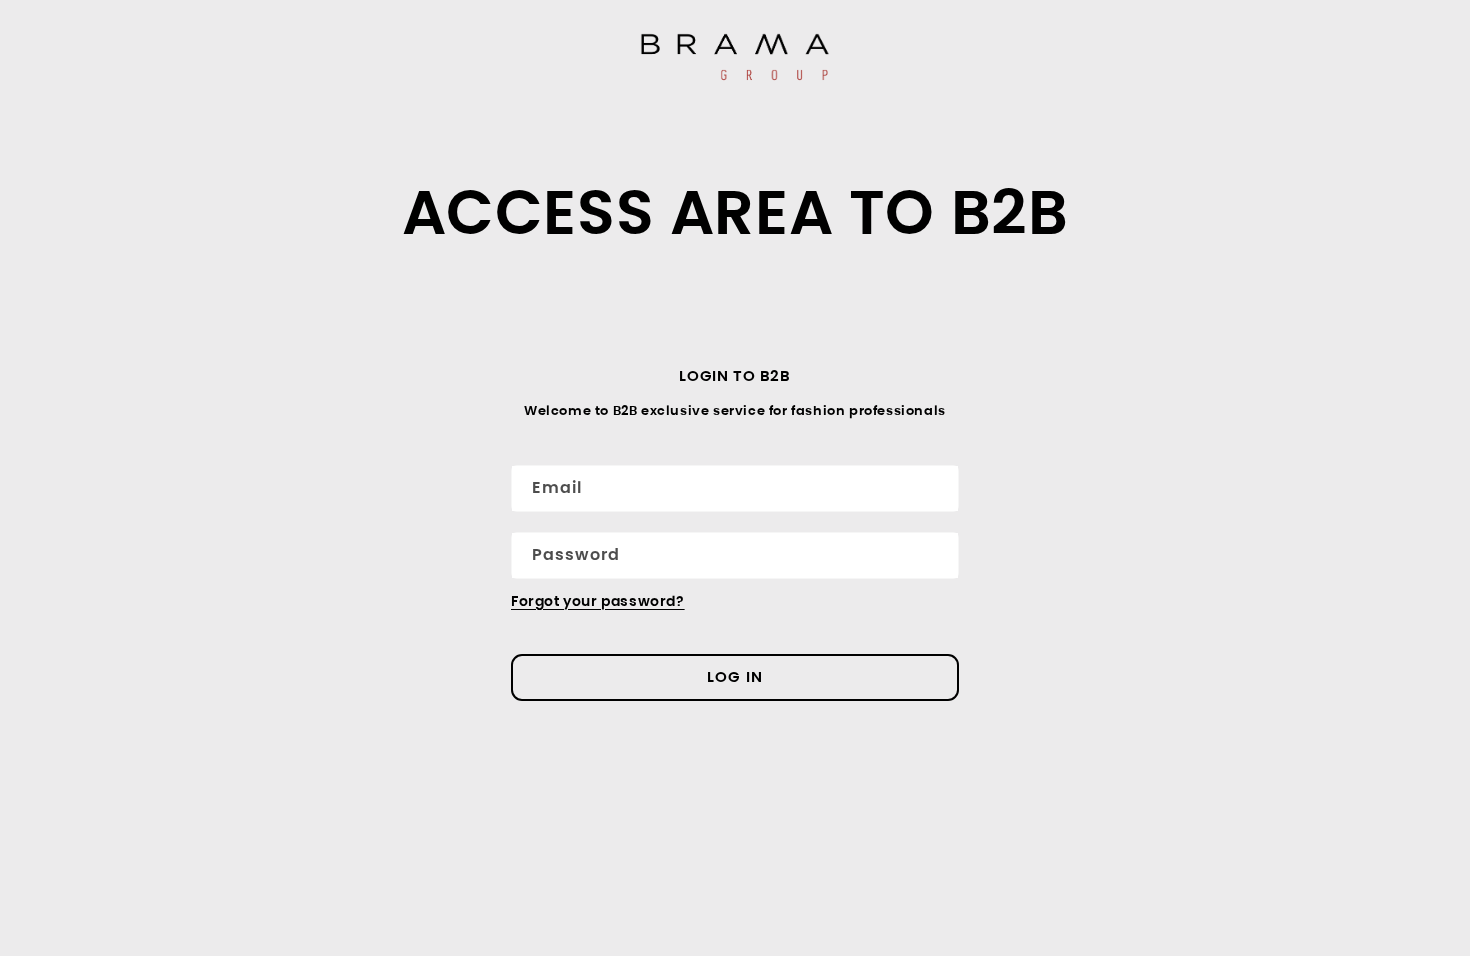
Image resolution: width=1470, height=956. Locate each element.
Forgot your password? (598, 601)
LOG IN (735, 676)
